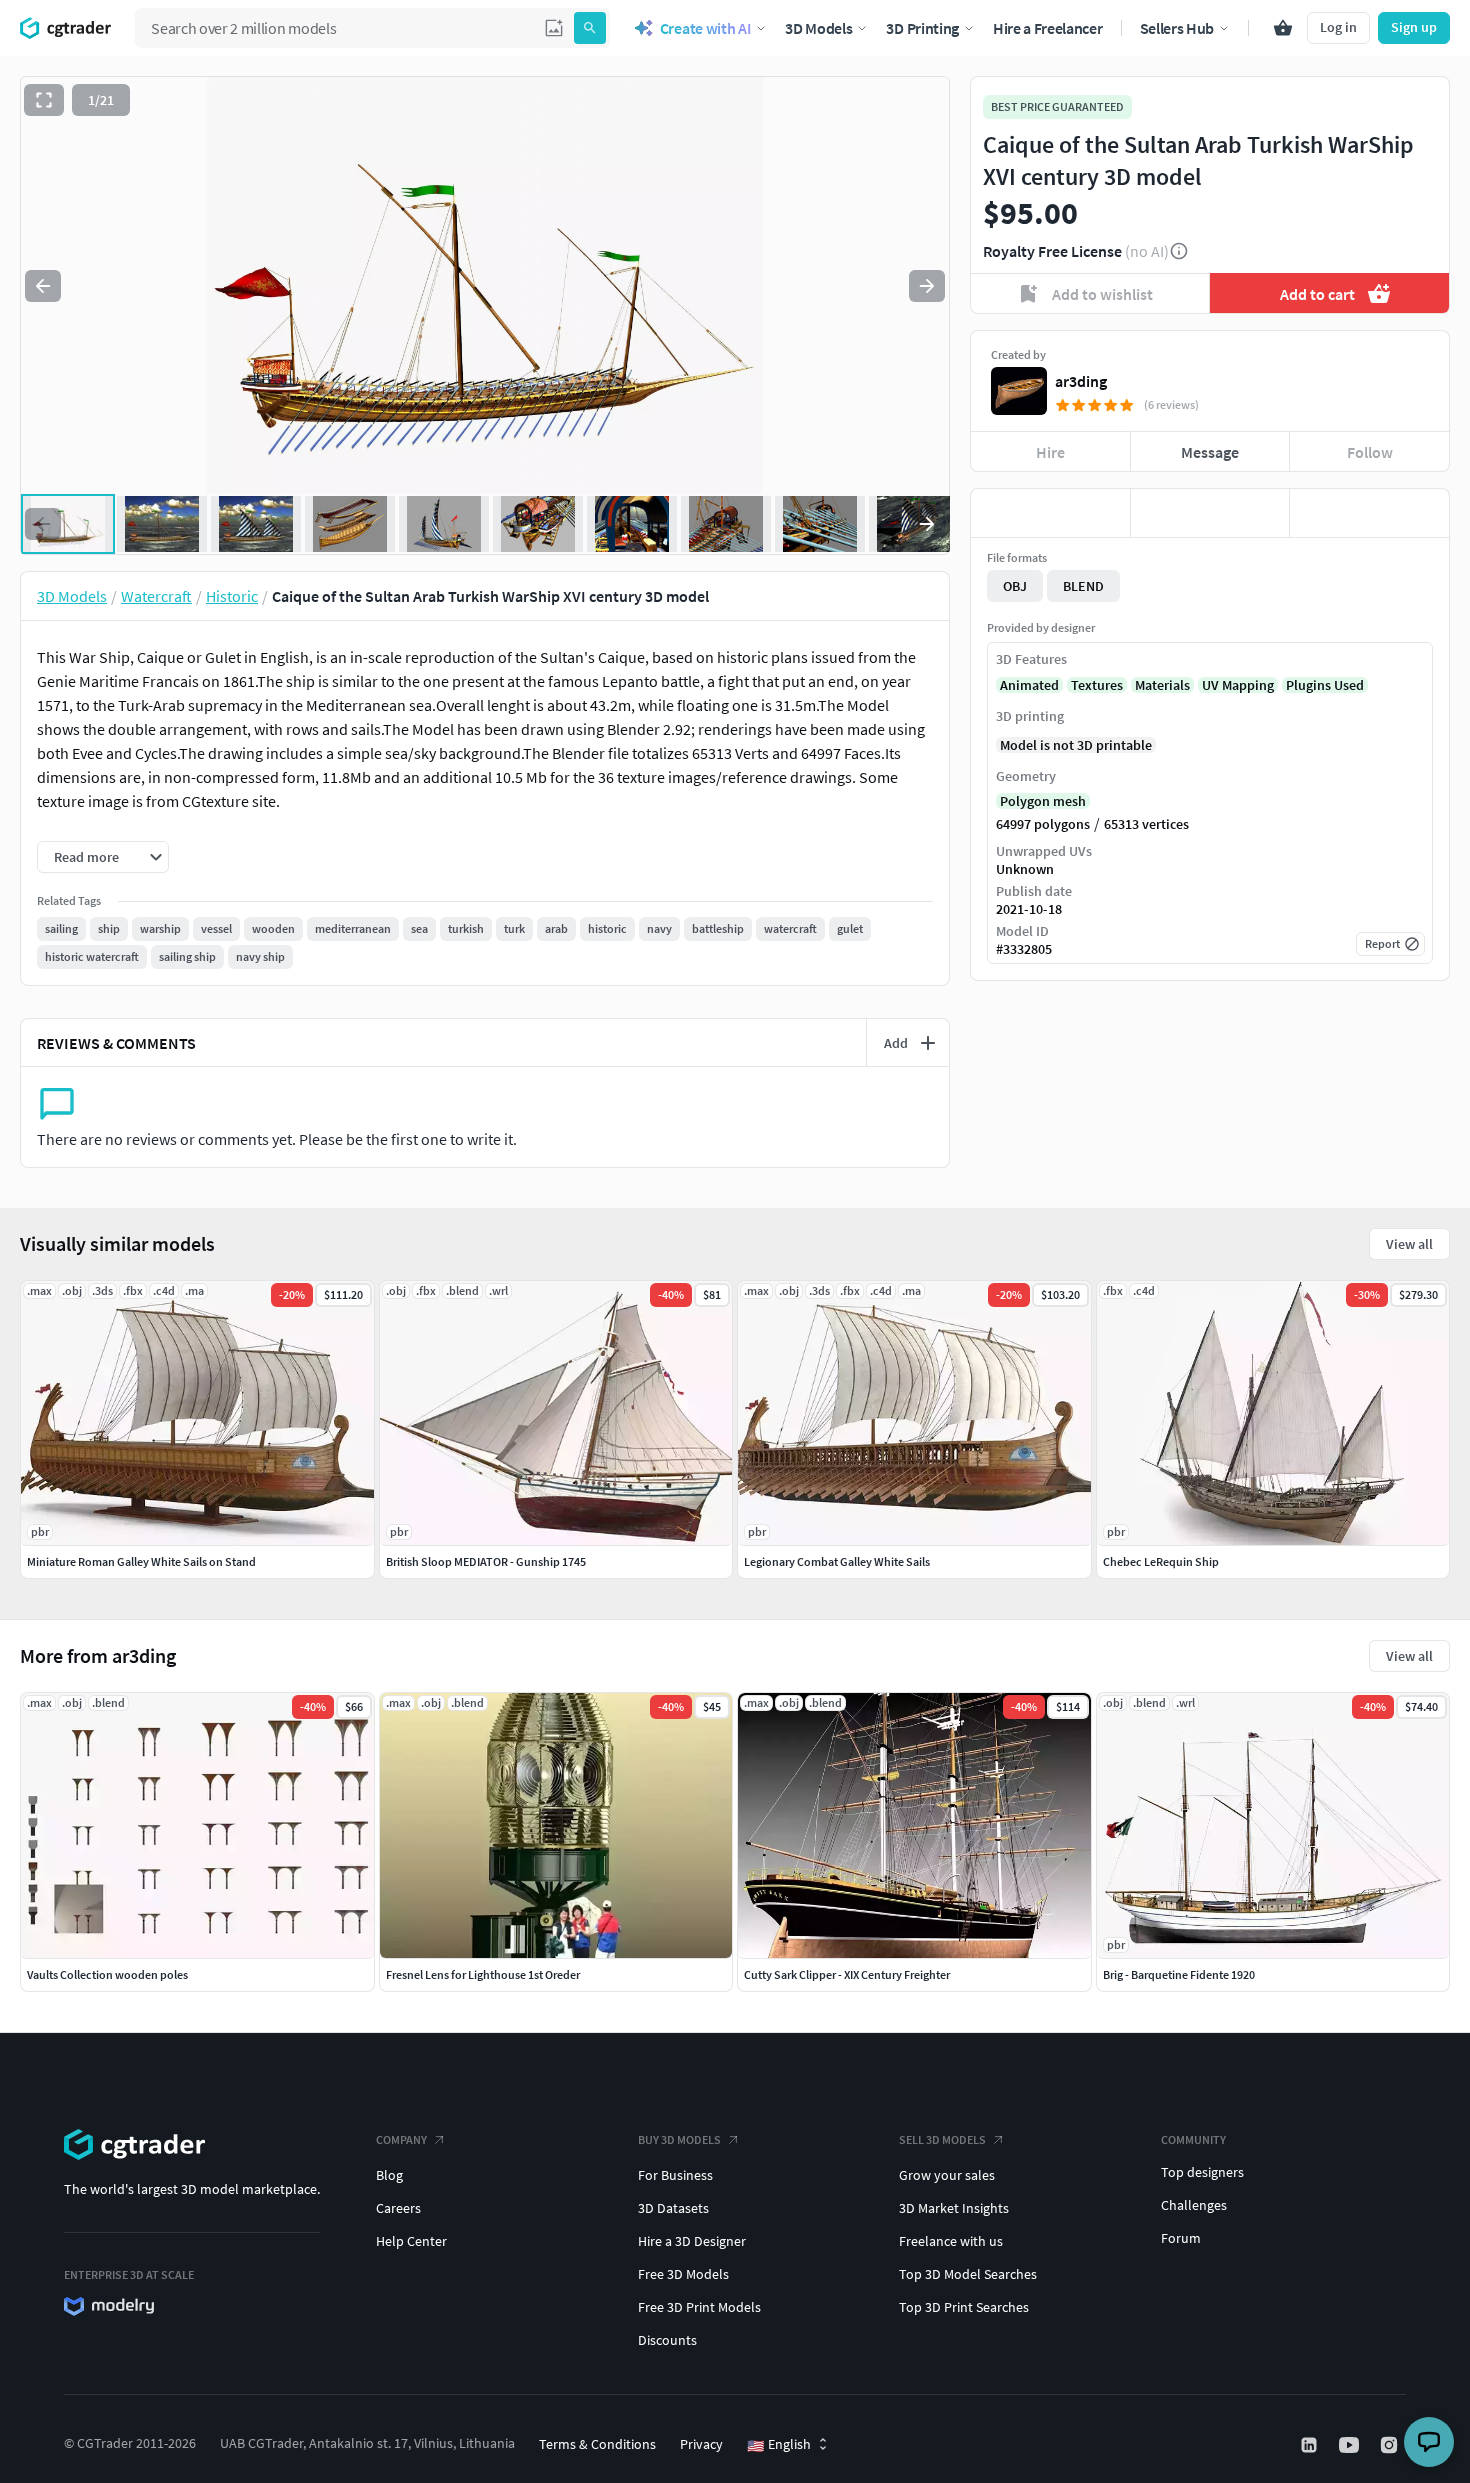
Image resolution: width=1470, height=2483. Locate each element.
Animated (1029, 685)
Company (401, 2139)
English (779, 2445)
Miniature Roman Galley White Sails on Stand (141, 1561)
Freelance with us (951, 2241)
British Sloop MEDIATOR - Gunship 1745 (486, 1561)
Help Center (411, 2241)
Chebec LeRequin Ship (1161, 1561)
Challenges (1194, 2205)
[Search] (590, 28)
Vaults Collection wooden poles (107, 1974)
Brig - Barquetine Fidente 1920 (1179, 1974)
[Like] (1050, 513)
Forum (1181, 2238)
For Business (675, 2175)
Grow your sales (947, 2175)
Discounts (667, 2340)
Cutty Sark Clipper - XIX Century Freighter (847, 1974)
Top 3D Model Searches (968, 2274)
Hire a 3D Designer (692, 2241)
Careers (398, 2208)
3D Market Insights (954, 2208)
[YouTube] (1351, 2445)
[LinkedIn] (1311, 2445)
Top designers (1202, 2172)
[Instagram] (1391, 2445)
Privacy (701, 2444)
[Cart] (1283, 28)
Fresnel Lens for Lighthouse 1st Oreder (483, 1974)
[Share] (1369, 513)
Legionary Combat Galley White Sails (837, 1561)
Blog (389, 2175)
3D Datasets (673, 2208)
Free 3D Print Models (699, 2307)
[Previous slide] (43, 286)
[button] (554, 28)
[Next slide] (927, 286)
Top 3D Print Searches (964, 2307)
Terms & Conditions (597, 2444)
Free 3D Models (683, 2274)
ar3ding (1081, 381)
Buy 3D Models (679, 2139)
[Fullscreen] (44, 100)
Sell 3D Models (942, 2139)
